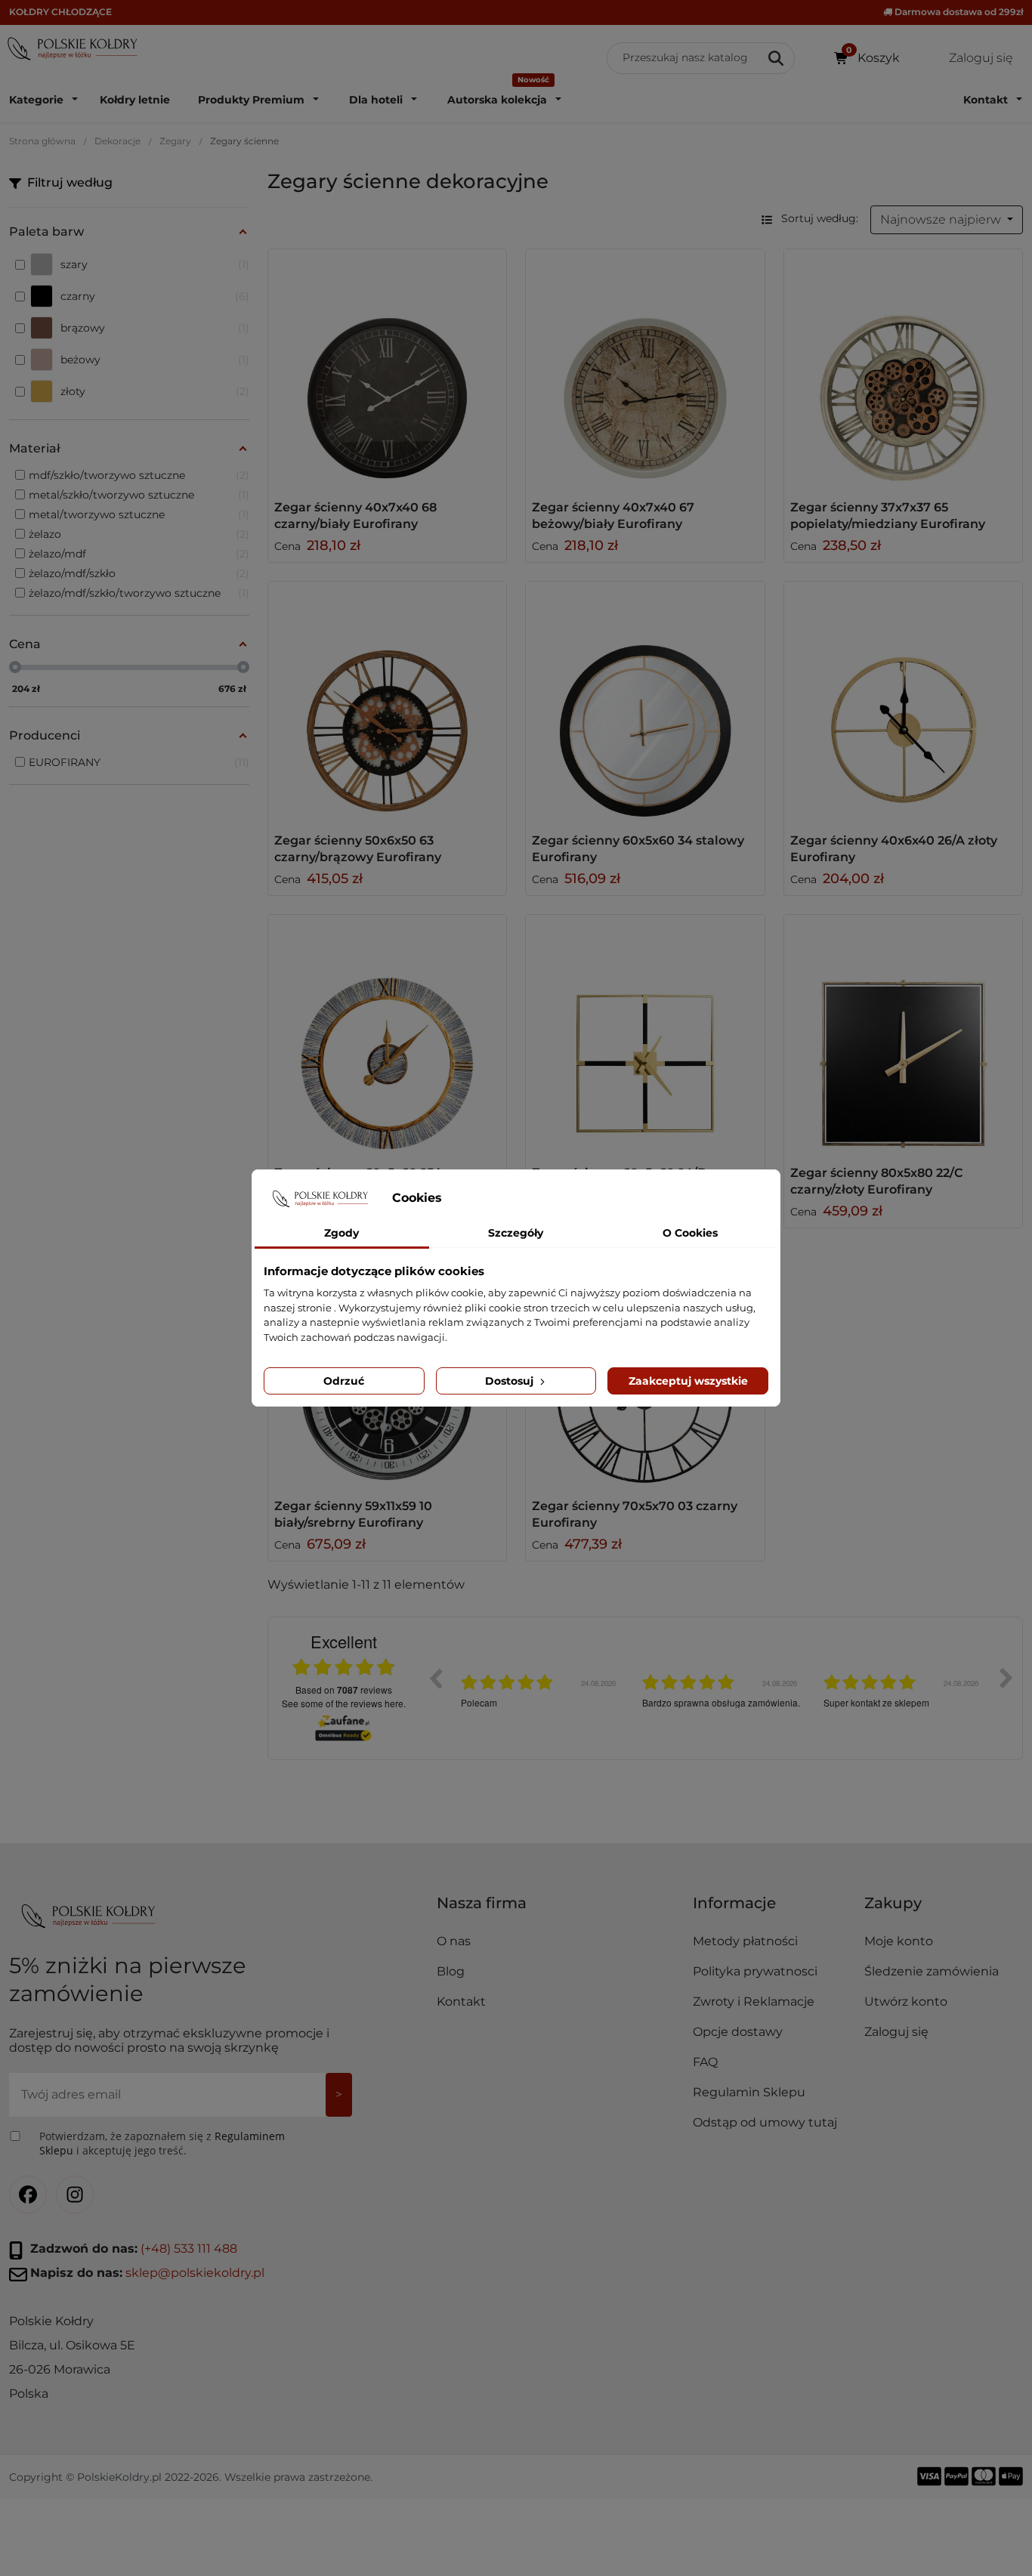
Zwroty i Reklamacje (754, 2001)
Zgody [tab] (341, 1233)
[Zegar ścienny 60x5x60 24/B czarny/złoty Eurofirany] (645, 1034)
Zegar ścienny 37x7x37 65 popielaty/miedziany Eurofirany (888, 516)
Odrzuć (344, 1381)
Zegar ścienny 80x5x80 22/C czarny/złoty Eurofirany (876, 1181)
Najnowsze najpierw (942, 219)
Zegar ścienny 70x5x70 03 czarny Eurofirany (635, 1514)
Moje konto (899, 1941)
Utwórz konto (906, 2001)
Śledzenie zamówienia (932, 1971)
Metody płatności (745, 1941)
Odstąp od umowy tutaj (765, 2122)
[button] (772, 1909)
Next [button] (1006, 1678)
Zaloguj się (896, 2032)
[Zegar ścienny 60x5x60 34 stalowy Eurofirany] (645, 701)
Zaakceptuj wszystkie (688, 1381)
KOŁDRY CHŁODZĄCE (60, 12)
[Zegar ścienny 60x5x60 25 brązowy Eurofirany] (388, 1034)
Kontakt (461, 2001)
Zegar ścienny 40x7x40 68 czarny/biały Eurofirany (355, 516)
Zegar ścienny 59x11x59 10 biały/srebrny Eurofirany (353, 1514)
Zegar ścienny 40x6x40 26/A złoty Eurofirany (894, 849)
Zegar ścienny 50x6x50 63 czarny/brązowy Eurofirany (358, 849)
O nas (454, 1941)
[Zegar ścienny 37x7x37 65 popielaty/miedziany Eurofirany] (904, 369)
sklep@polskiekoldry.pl (195, 2273)
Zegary (175, 141)
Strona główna (42, 141)
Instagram (75, 2195)
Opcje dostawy (738, 2032)
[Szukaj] (777, 58)
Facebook (28, 2195)
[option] (540, 1689)
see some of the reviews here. (344, 1703)
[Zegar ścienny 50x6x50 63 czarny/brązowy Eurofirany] (388, 701)
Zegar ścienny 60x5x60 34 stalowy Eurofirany (638, 849)
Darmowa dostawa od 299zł (958, 12)
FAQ (705, 2062)
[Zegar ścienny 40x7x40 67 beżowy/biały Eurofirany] (645, 369)
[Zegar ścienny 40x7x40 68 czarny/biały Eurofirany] (388, 369)
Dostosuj (511, 1381)
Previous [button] (435, 1678)
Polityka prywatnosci (755, 1971)
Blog (451, 1971)
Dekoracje (117, 141)
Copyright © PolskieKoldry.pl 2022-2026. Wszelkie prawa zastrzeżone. (191, 2477)
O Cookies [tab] (690, 1233)
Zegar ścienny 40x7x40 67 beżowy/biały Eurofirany (613, 516)
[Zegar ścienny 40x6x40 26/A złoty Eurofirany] (904, 701)
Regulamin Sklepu (749, 2092)
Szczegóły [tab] (516, 1233)
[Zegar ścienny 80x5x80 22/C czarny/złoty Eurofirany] (904, 1034)
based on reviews (344, 1690)
